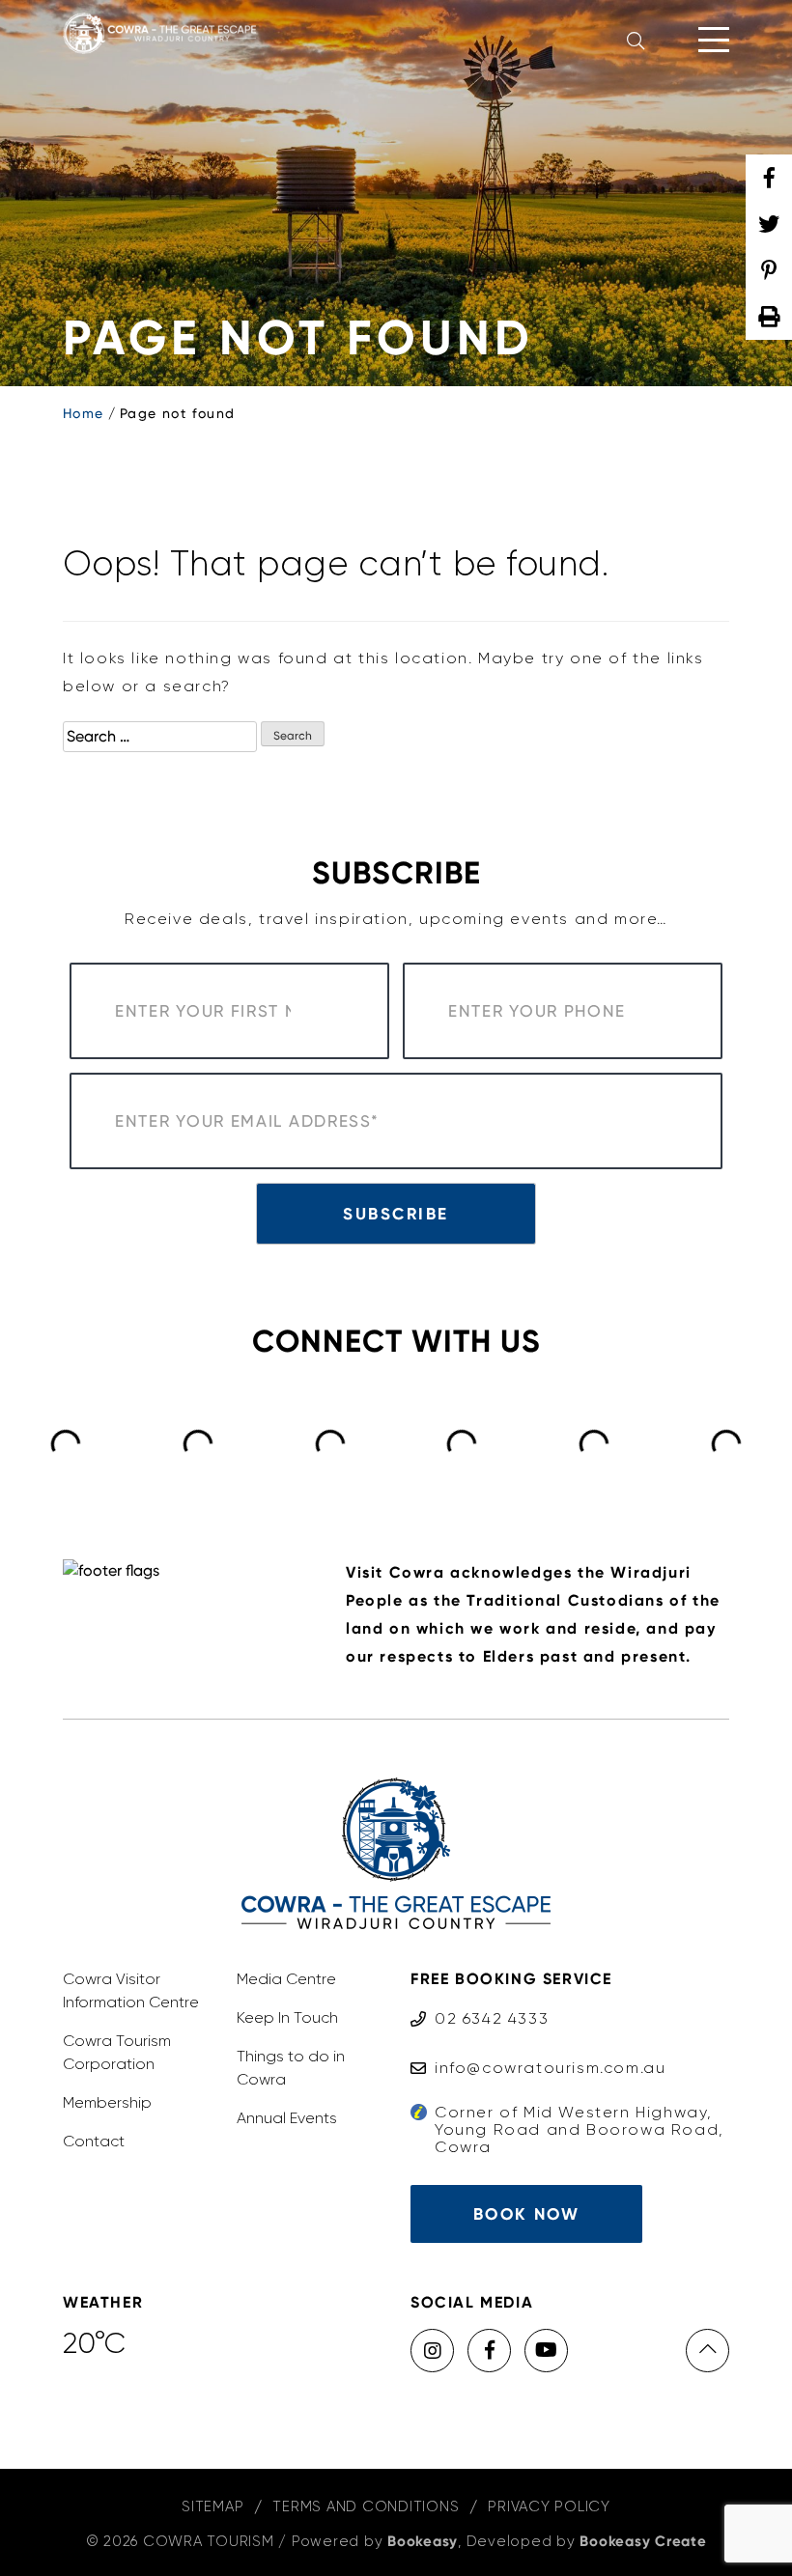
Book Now (526, 2214)
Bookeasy (423, 2541)
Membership (107, 2102)
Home (84, 413)
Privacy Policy (549, 2506)
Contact (94, 2141)
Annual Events (287, 2118)
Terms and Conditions (366, 2506)
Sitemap (212, 2506)
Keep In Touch (287, 2017)
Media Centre (286, 1979)
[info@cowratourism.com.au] (538, 2049)
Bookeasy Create (643, 2541)
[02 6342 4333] (480, 2000)
